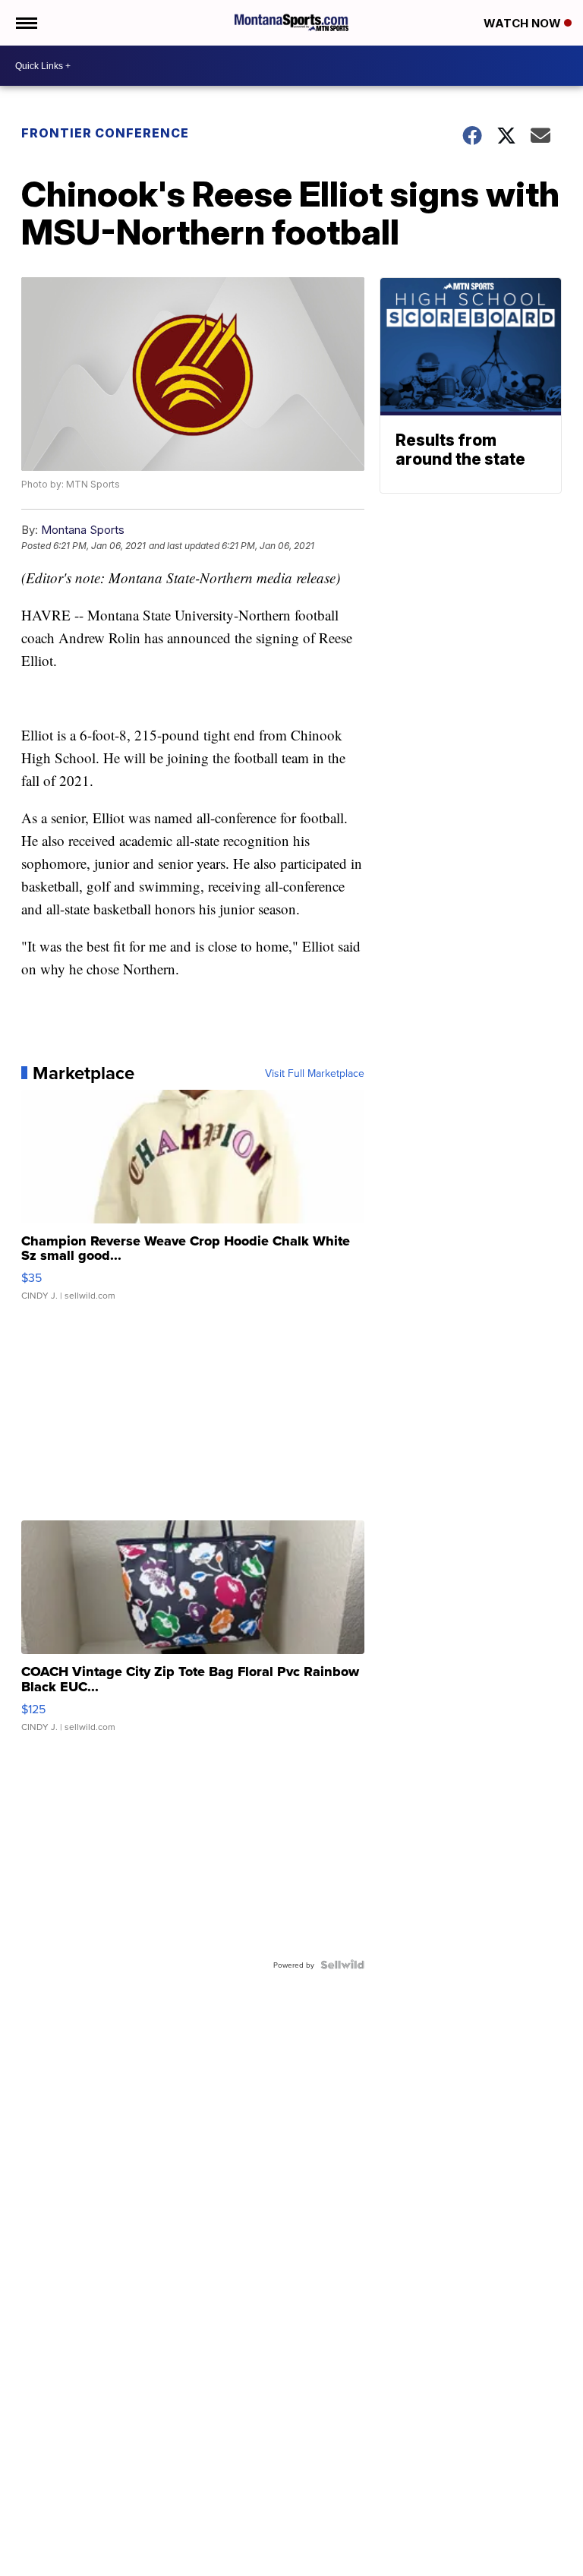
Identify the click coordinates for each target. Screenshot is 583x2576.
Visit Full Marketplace (315, 1073)
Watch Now (524, 23)
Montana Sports (83, 530)
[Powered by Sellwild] (342, 1965)
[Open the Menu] (25, 23)
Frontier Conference (105, 133)
